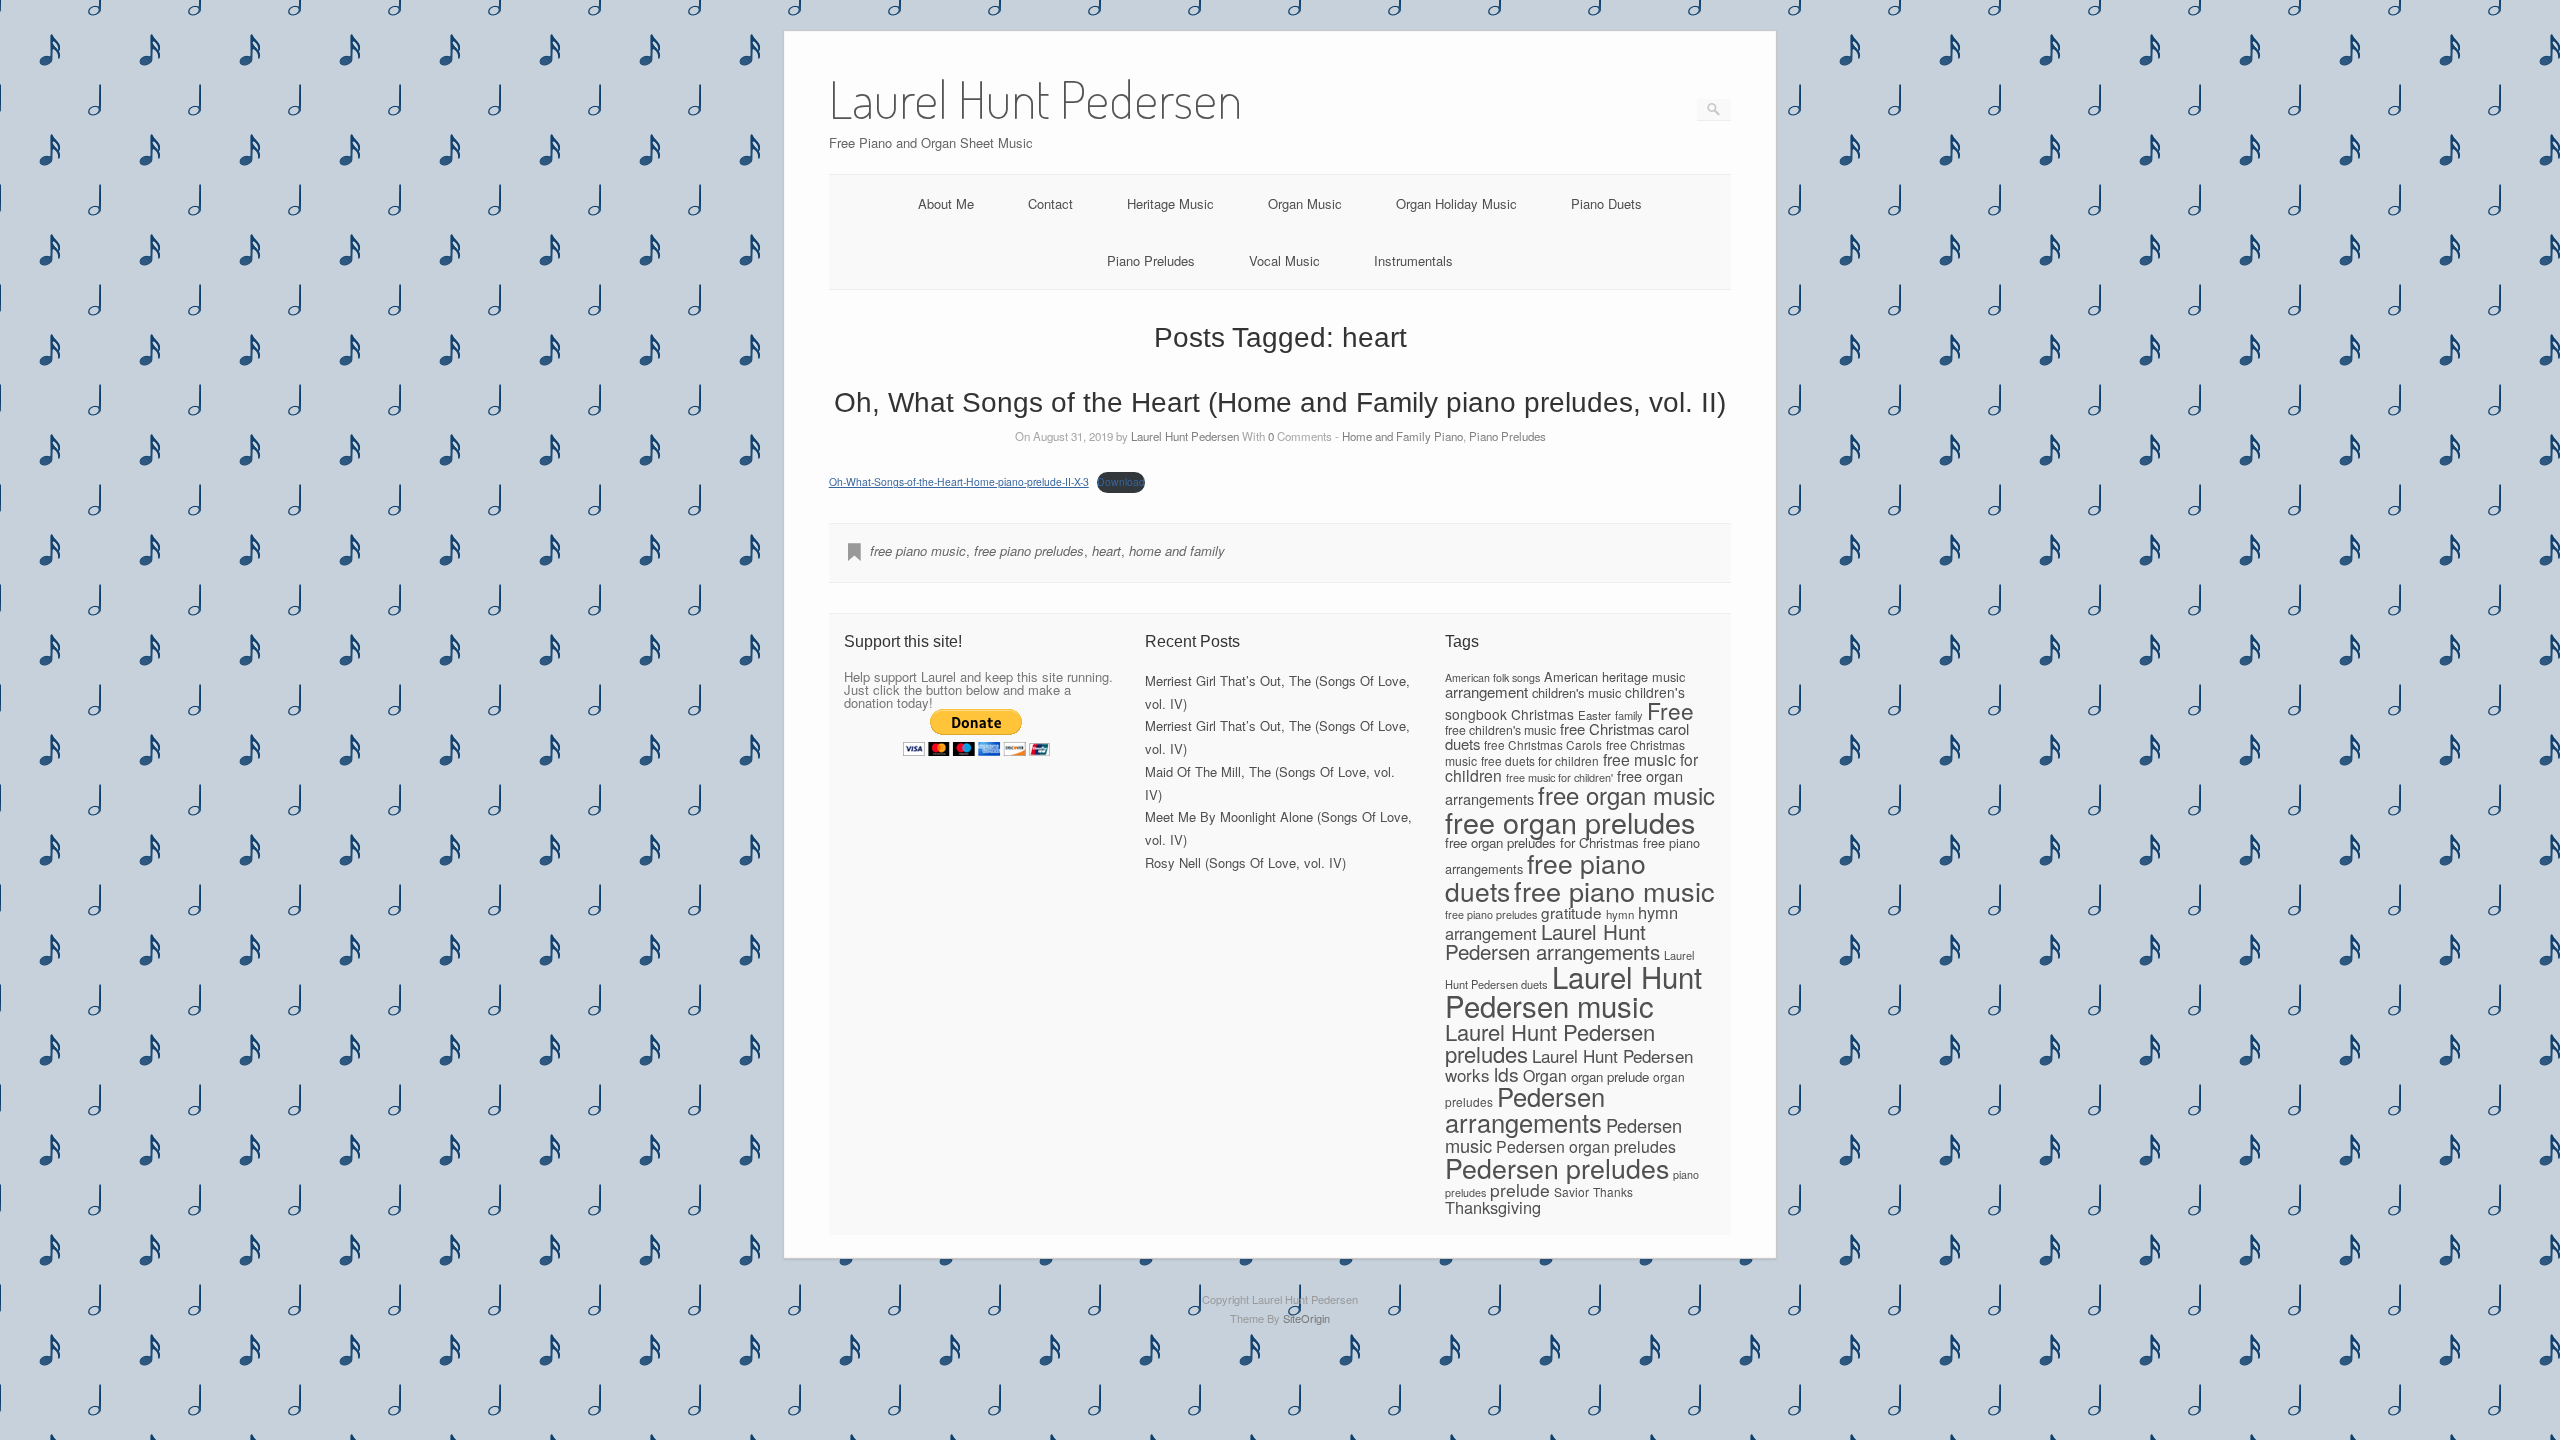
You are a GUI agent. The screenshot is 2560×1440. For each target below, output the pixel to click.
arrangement (1486, 691)
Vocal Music (1284, 260)
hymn (1620, 914)
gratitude (1571, 912)
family (1629, 715)
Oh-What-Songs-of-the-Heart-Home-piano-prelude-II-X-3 (959, 481)
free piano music (918, 550)
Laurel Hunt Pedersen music (1573, 990)
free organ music (1626, 795)
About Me (946, 203)
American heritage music (1614, 676)
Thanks (1613, 1191)
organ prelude (1610, 1076)
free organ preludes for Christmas (1542, 842)
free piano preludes (1029, 550)
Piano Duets (1606, 203)
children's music (1576, 692)
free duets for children (1540, 760)
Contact (1050, 203)
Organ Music (1305, 203)
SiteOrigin (1306, 1318)
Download (1121, 481)
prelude (1520, 1189)
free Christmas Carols (1543, 744)
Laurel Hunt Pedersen (1185, 436)
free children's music (1500, 729)
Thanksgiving (1493, 1207)
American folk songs (1492, 677)
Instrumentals (1413, 260)
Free (1670, 710)
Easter (1594, 715)
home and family (1177, 550)
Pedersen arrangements (1525, 1109)
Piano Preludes (1151, 260)
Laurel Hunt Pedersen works (1569, 1065)
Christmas (1542, 714)
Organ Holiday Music (1456, 203)
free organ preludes (1570, 821)
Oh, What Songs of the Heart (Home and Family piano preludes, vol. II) (1280, 402)
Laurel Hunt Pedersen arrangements (1552, 941)
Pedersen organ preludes (1586, 1146)
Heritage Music (1170, 203)
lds (1506, 1074)
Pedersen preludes (1557, 1167)
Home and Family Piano (1402, 436)
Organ (1545, 1075)
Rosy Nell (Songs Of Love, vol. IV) (1245, 862)
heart (1106, 550)
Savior (1571, 1191)
